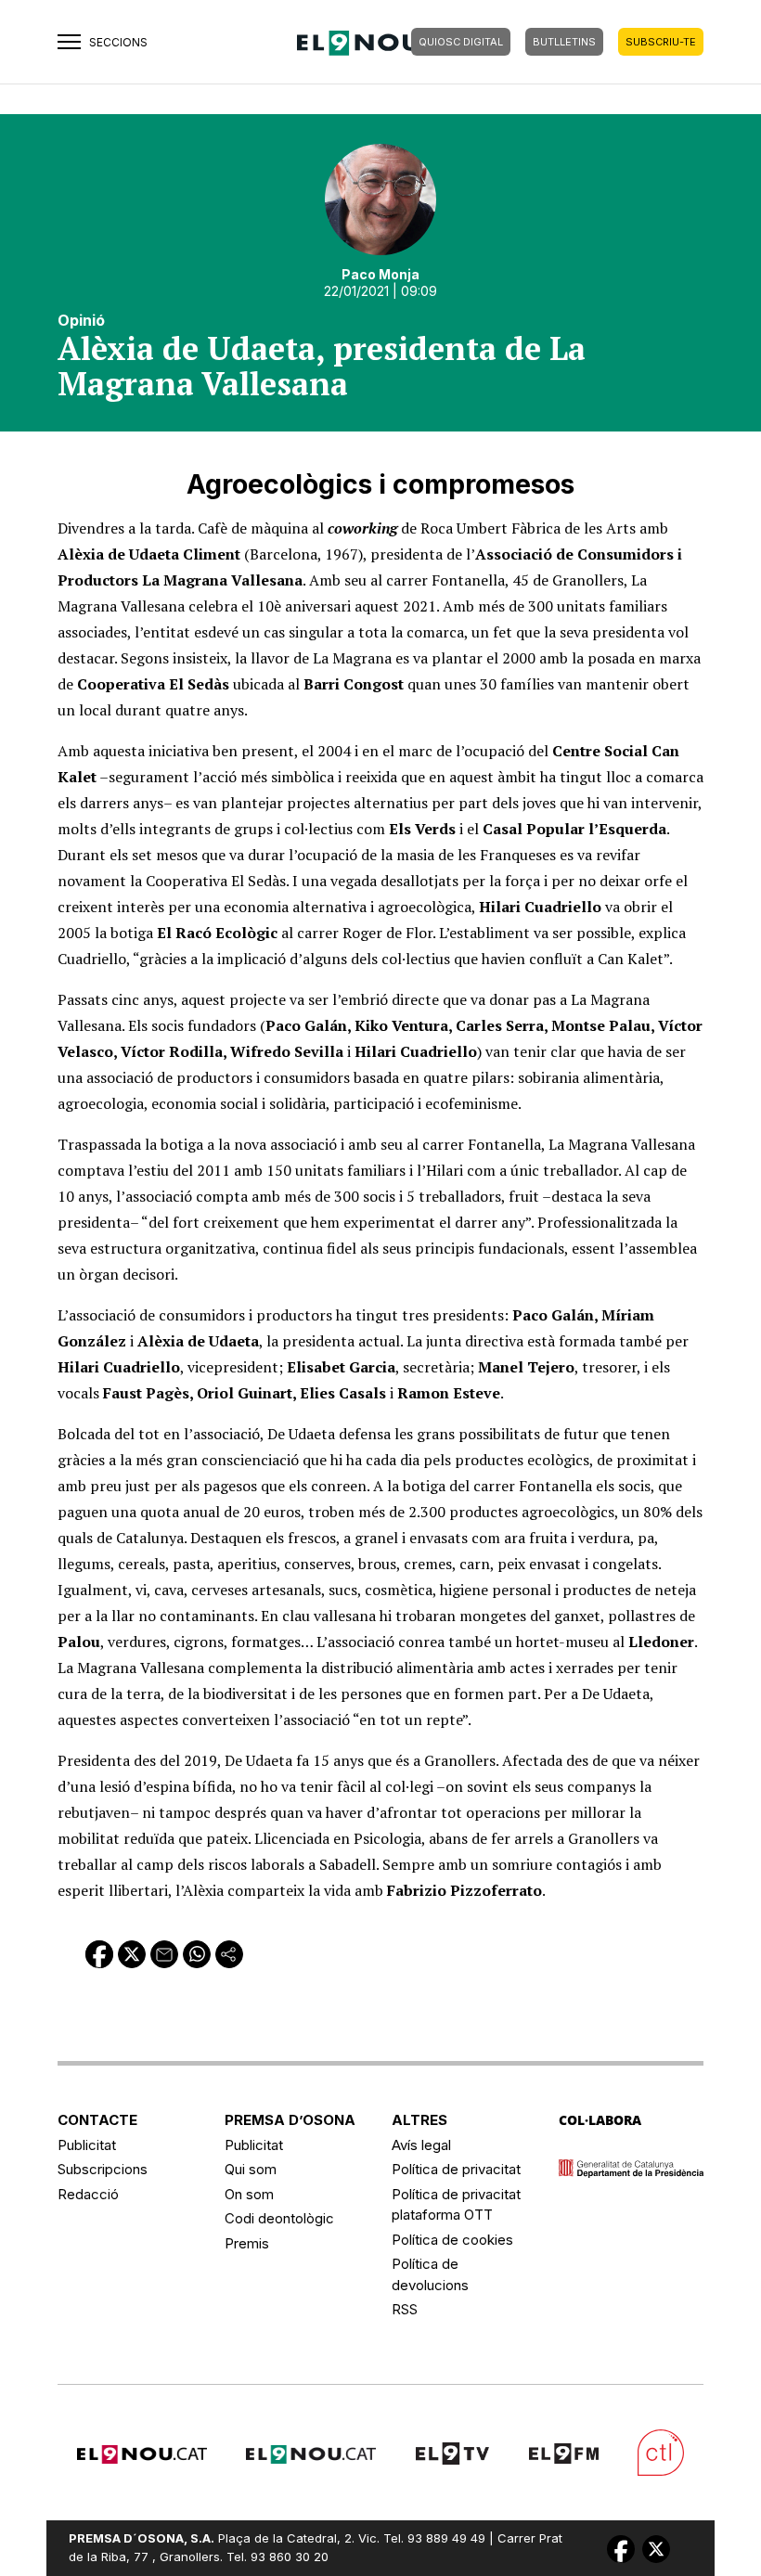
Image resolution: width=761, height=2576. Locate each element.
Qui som (251, 2169)
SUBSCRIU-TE (661, 42)
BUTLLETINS (564, 42)
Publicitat (87, 2145)
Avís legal (421, 2145)
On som (249, 2194)
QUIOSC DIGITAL (461, 42)
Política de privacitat (456, 2169)
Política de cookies (452, 2240)
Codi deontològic (279, 2218)
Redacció (88, 2194)
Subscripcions (103, 2169)
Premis (247, 2243)
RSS (405, 2309)
